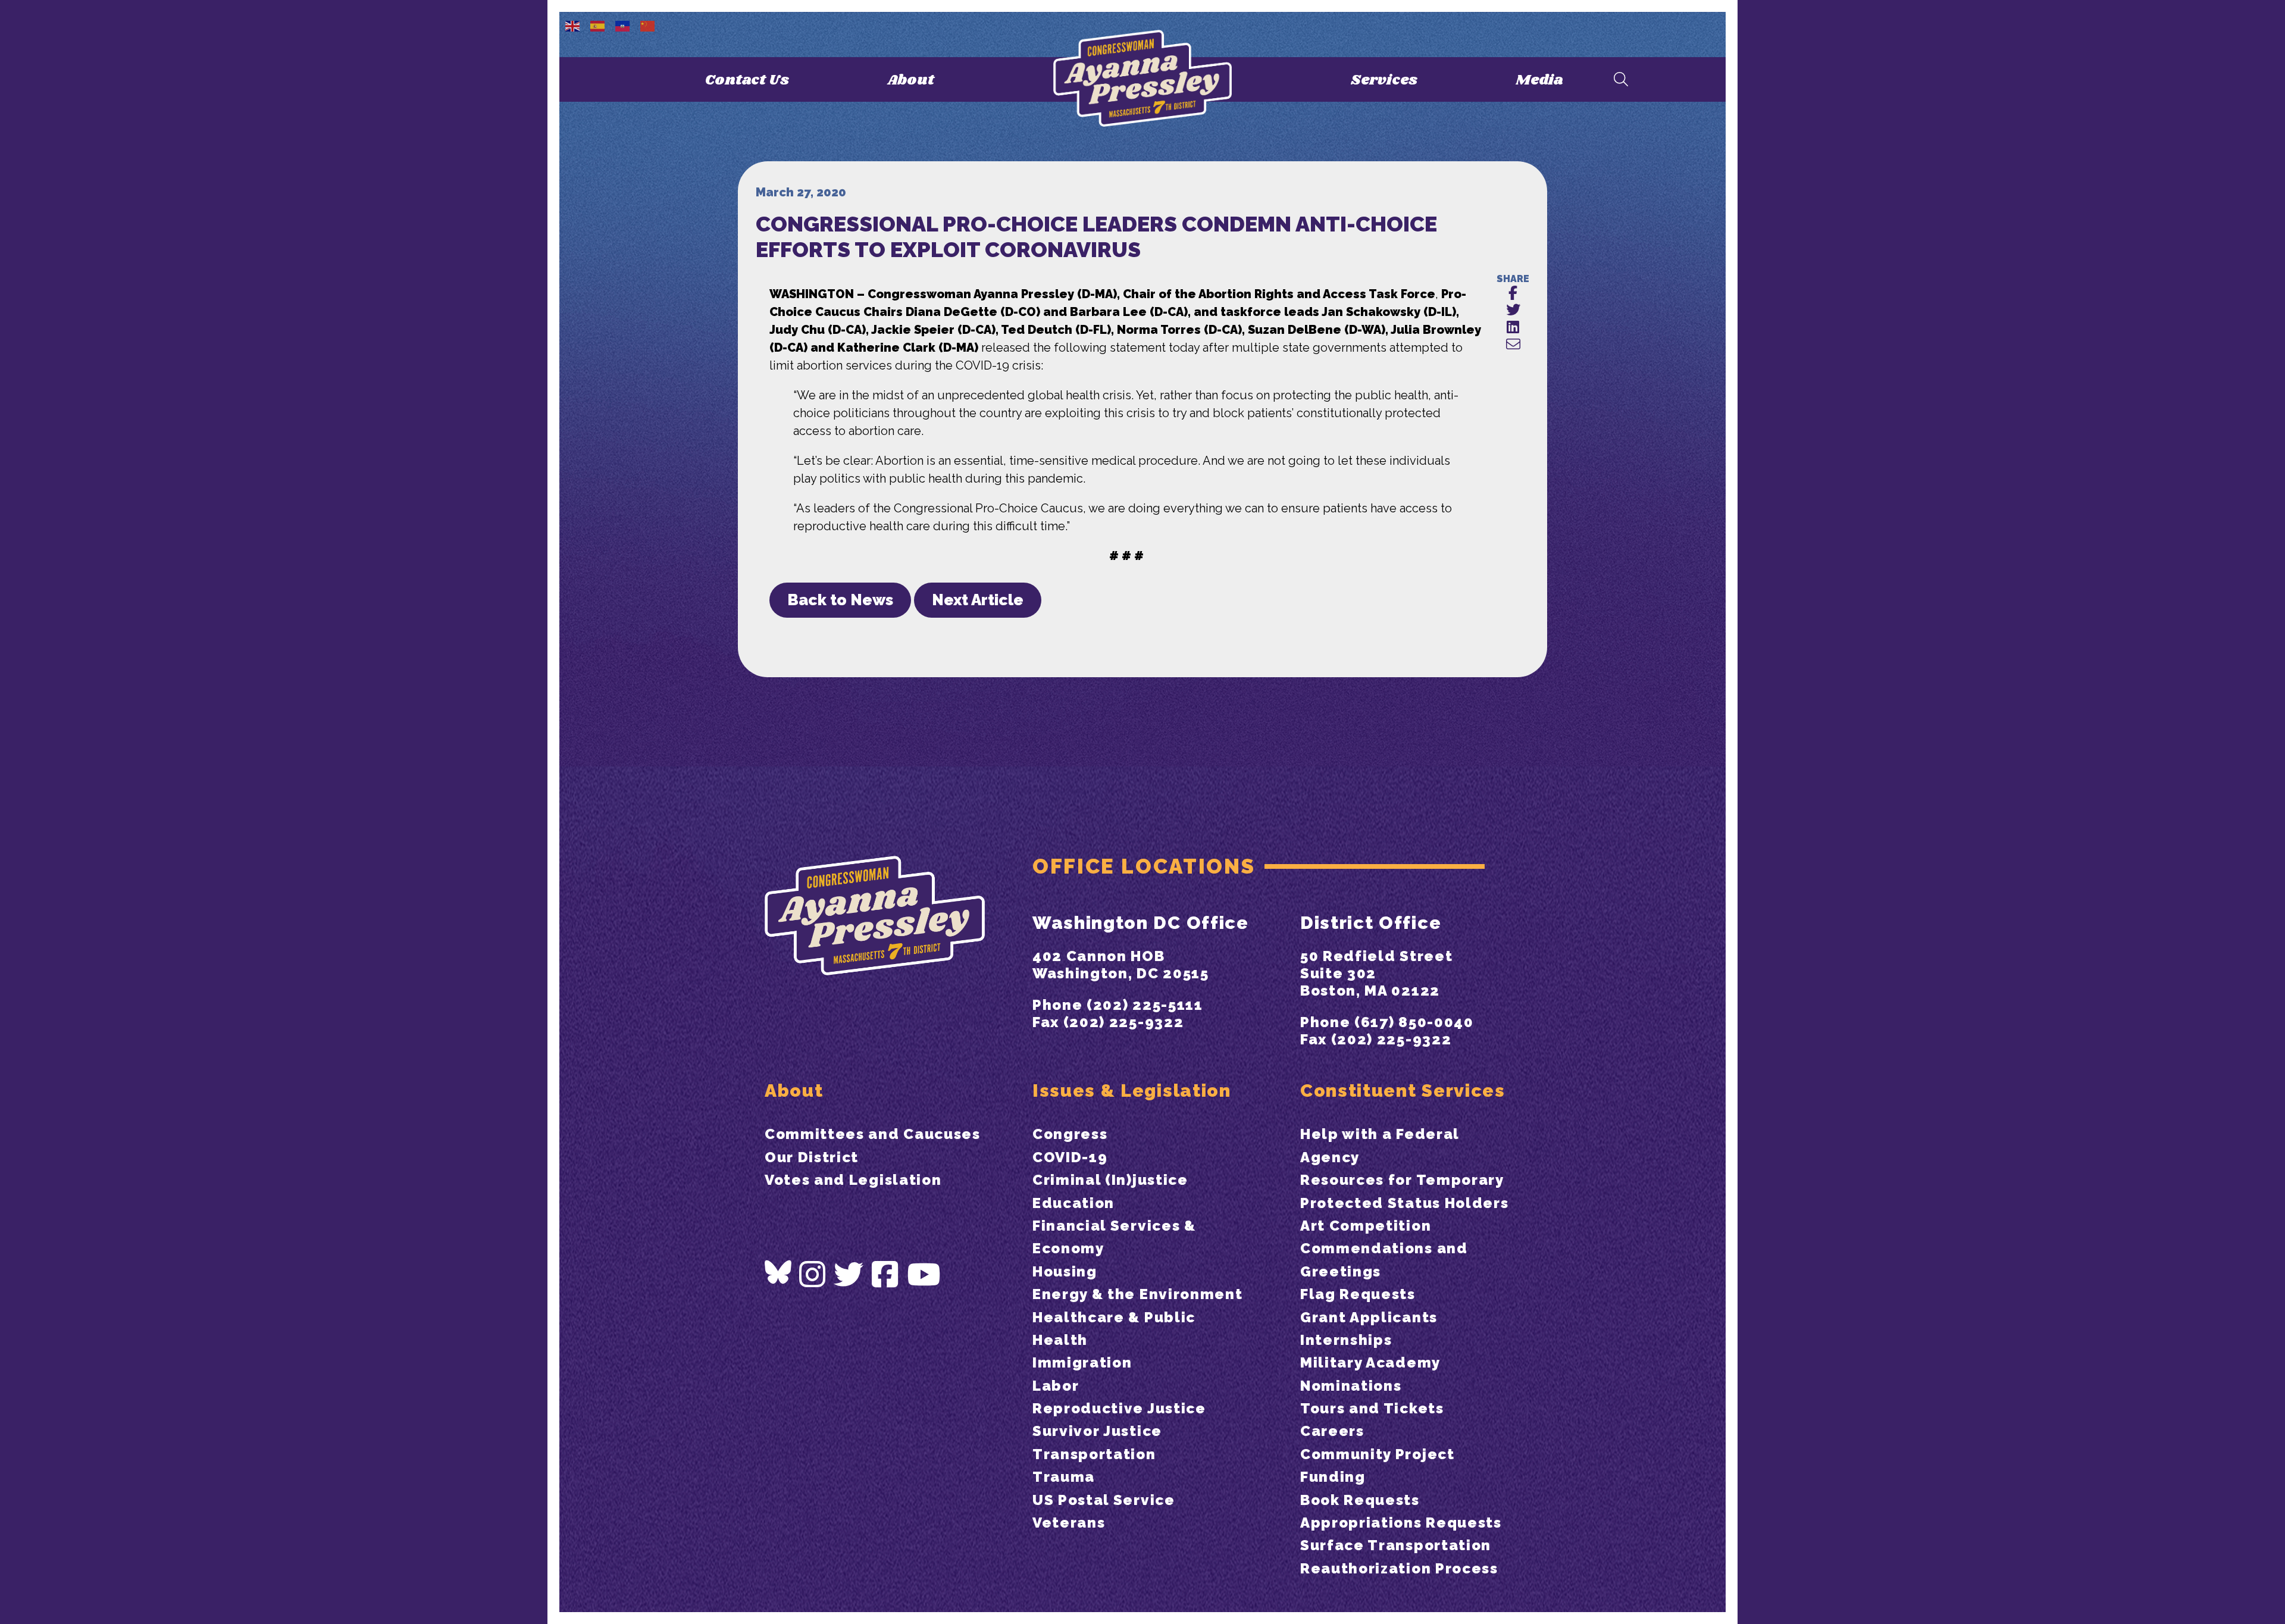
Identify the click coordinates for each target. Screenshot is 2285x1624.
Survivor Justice (1097, 1431)
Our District (812, 1157)
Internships (1346, 1340)
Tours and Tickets (1372, 1408)
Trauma (1064, 1477)
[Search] (1621, 80)
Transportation (1094, 1454)
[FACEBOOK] (1513, 294)
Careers (1332, 1431)
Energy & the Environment (1137, 1294)
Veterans (1069, 1523)
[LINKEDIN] (1513, 328)
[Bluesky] (778, 1272)
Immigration (1082, 1362)
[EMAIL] (1513, 345)
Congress (1070, 1134)
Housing (1065, 1271)
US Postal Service (1104, 1500)
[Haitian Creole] (623, 25)
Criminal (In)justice (1110, 1180)
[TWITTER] (1513, 310)
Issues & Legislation (1132, 1091)
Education (1073, 1203)
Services (1384, 80)
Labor (1056, 1386)
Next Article (978, 600)
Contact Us (747, 80)
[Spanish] (598, 25)
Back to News (840, 600)
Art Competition (1366, 1226)
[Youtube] (924, 1275)
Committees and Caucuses (873, 1134)
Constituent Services (1403, 1091)
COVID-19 (1070, 1157)
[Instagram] (813, 1275)
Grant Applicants (1369, 1317)
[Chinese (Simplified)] (648, 25)
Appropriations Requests (1401, 1523)
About (911, 80)
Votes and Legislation (853, 1180)
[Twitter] (849, 1275)
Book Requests (1360, 1500)
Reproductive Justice (1119, 1408)
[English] (573, 25)
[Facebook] (885, 1275)
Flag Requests (1358, 1294)
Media (1539, 80)
